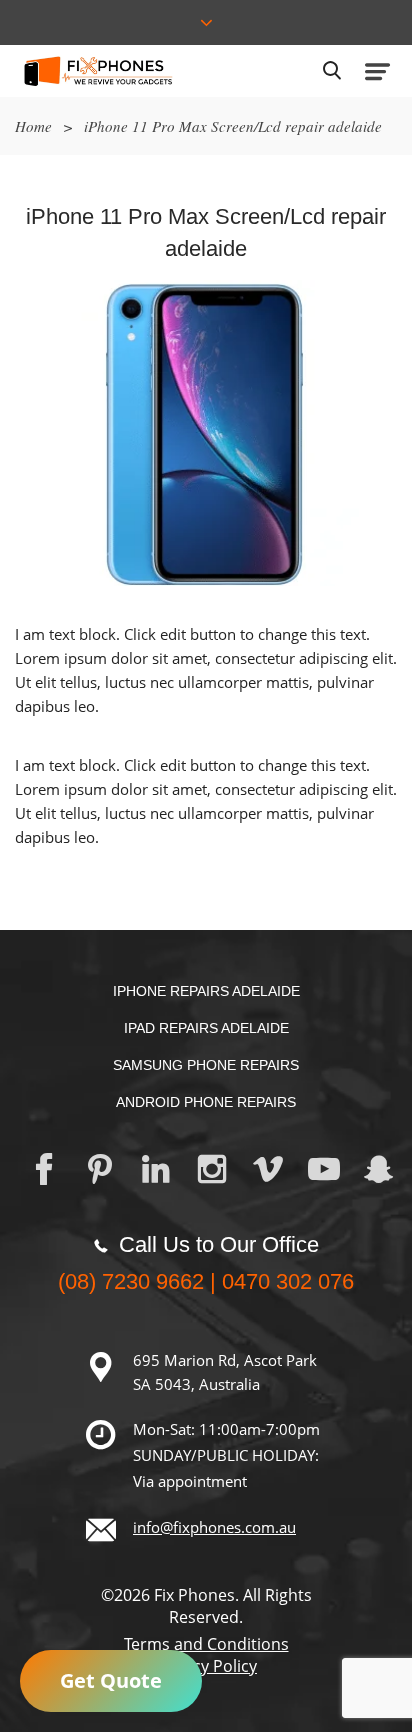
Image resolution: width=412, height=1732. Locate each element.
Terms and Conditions (206, 1644)
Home (33, 126)
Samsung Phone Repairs (206, 1065)
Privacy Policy (206, 1666)
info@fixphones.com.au (214, 1527)
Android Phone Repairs (206, 1102)
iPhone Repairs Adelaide (206, 991)
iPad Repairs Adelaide (206, 1028)
